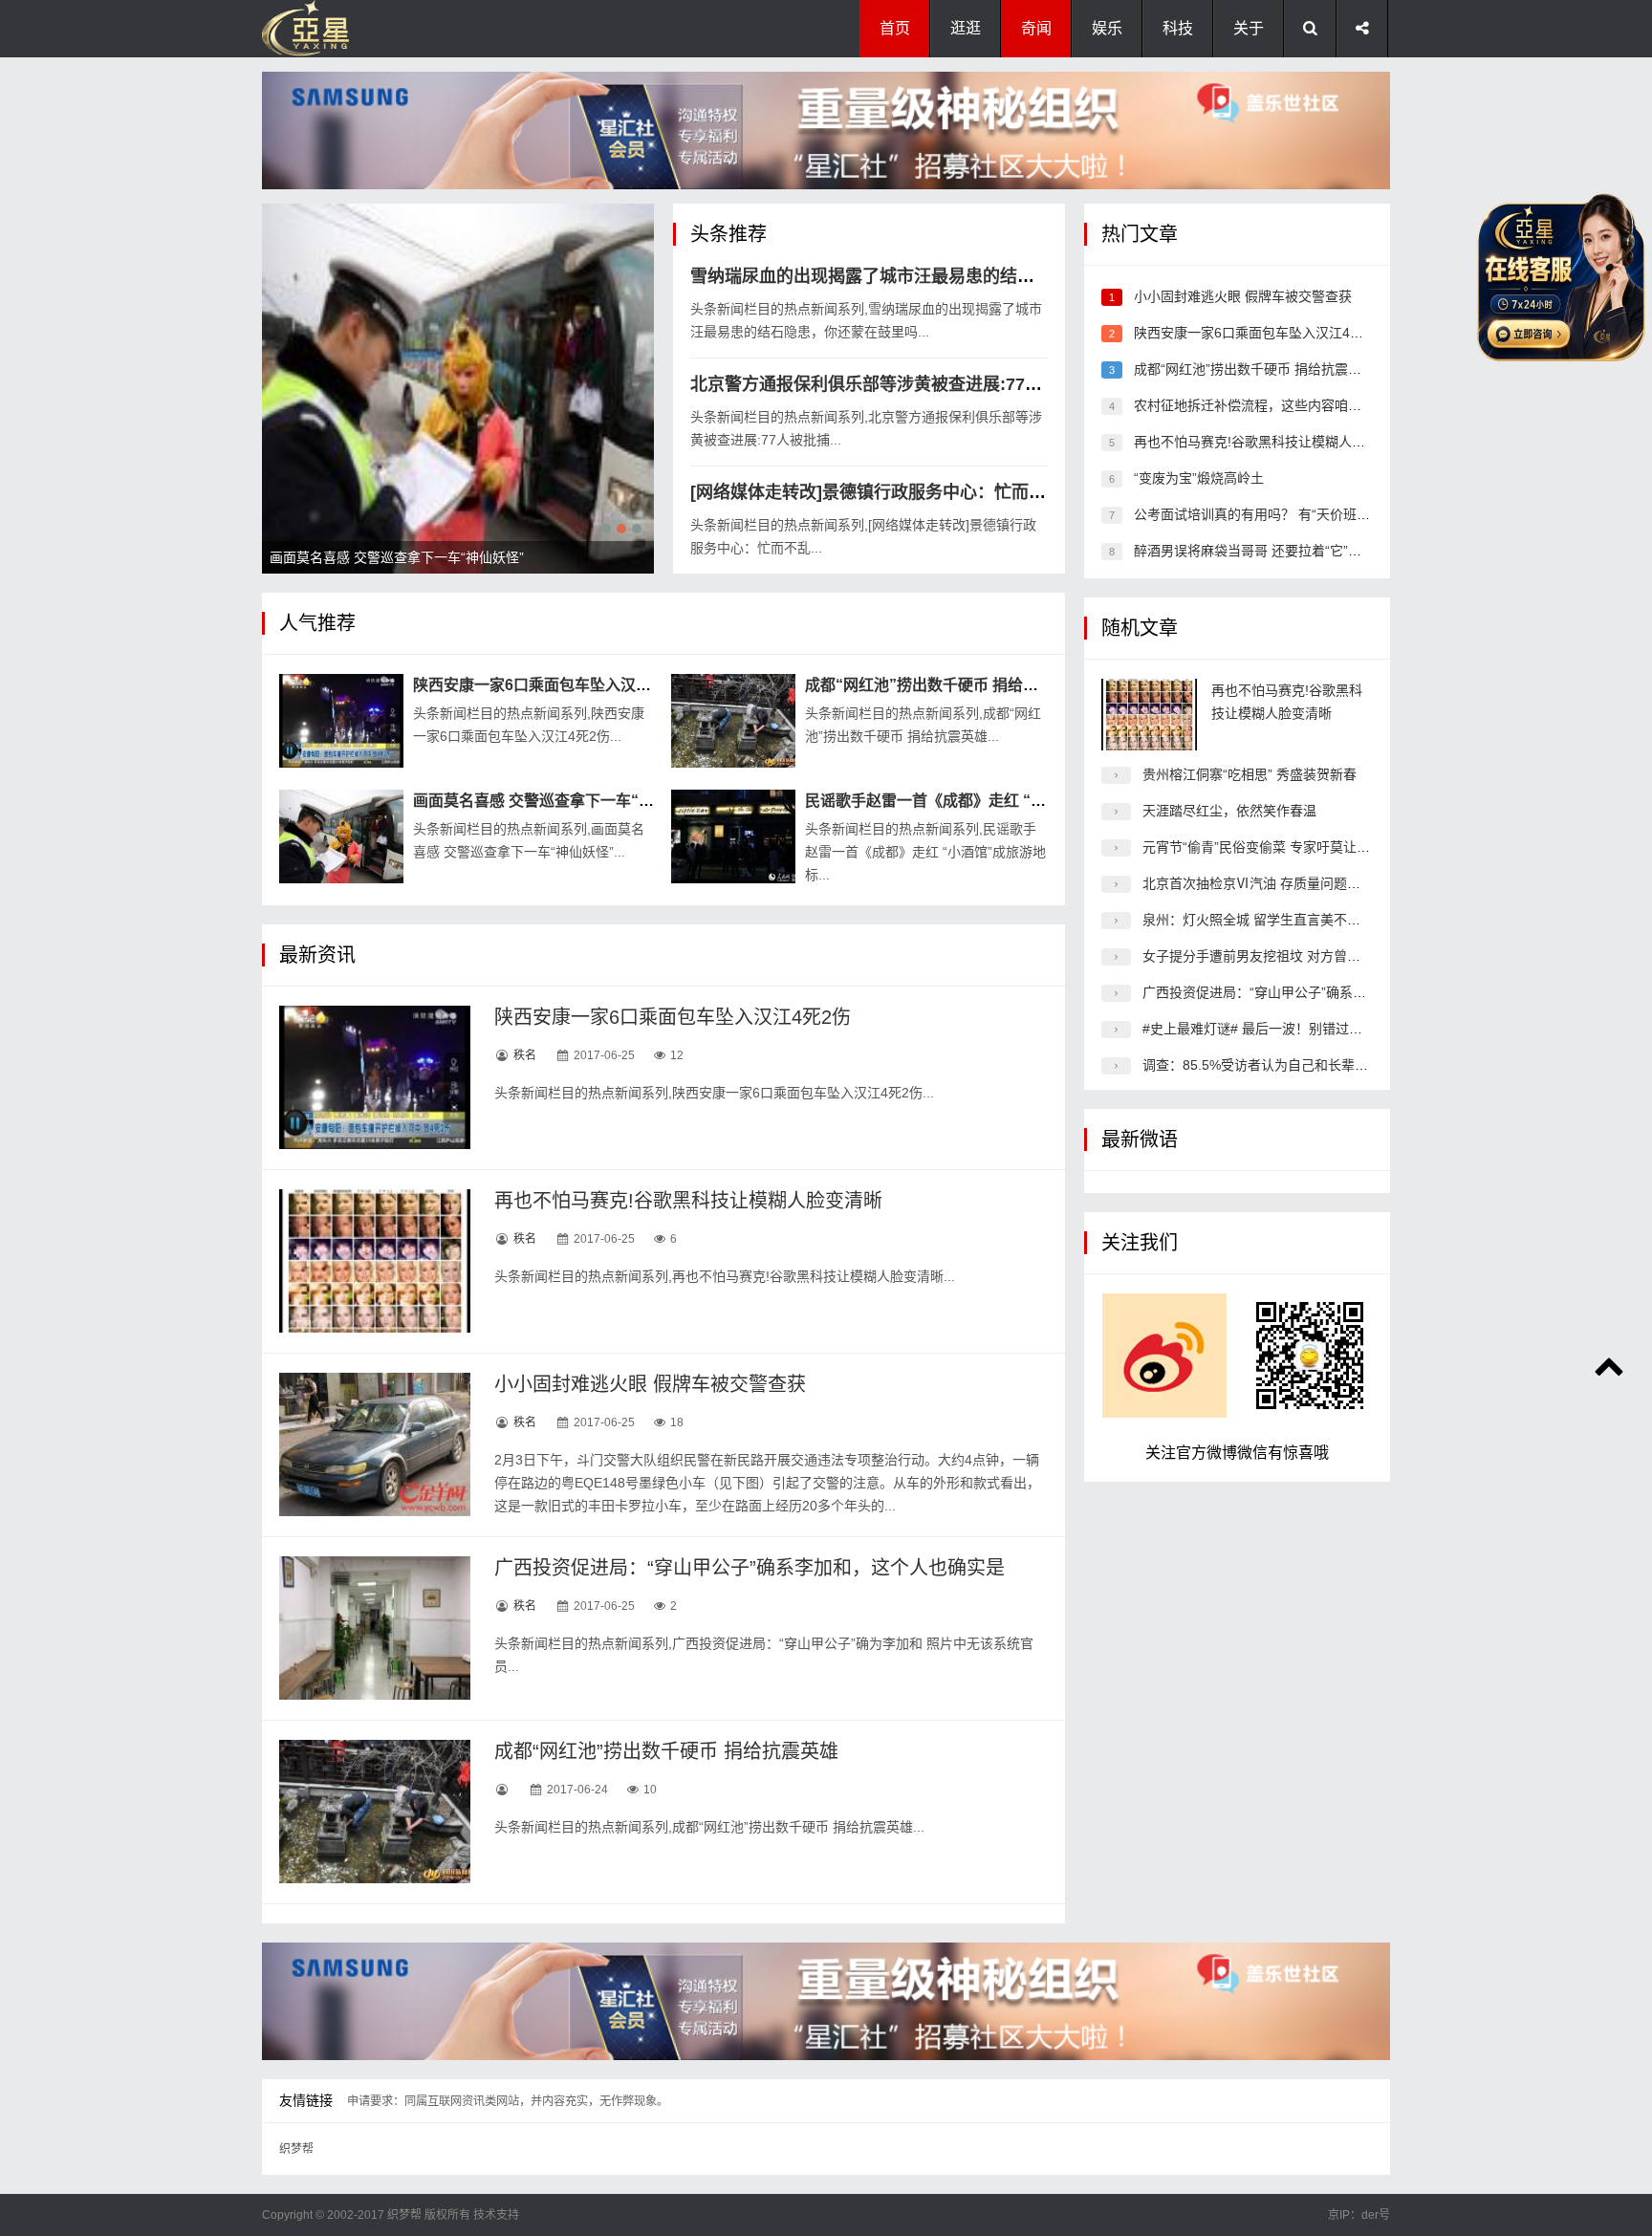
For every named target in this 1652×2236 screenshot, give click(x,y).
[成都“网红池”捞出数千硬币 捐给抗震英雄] (733, 721)
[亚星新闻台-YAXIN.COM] (358, 29)
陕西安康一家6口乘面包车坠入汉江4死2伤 (556, 685)
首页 (895, 28)
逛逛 (966, 28)
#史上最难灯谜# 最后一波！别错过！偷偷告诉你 (1286, 1029)
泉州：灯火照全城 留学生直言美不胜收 (1258, 920)
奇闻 (1036, 28)
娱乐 (1107, 28)
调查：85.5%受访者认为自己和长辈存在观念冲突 (1289, 1065)
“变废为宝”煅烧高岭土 (1199, 478)
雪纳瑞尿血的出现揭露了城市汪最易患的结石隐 (871, 276)
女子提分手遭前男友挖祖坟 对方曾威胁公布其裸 (1285, 956)
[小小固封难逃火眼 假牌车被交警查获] (375, 1444)
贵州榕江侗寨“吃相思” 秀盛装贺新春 (1250, 774)
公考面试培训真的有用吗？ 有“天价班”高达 (1261, 514)
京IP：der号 (1359, 2215)
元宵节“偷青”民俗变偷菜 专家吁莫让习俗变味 (1276, 847)
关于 (1249, 28)
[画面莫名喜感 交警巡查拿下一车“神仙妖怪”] (341, 836)
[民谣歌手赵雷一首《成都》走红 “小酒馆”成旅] (733, 836)
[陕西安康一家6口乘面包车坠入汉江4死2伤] (341, 721)
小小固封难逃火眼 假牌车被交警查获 (650, 1384)
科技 (1178, 28)
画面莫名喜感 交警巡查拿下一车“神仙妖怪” (560, 801)
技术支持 (496, 2215)
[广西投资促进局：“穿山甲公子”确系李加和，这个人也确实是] (375, 1628)
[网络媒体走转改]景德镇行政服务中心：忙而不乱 (877, 492)
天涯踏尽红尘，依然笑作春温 (1229, 811)
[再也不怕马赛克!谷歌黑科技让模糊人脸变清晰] (375, 1261)
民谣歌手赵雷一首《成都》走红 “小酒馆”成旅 (960, 801)
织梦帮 (296, 2149)
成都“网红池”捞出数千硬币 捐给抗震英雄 (945, 685)
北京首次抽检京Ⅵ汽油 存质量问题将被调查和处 (1285, 883)
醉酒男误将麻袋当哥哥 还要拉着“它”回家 (1254, 551)
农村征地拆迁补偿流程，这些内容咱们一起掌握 (1274, 405)
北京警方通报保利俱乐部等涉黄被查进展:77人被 (875, 384)
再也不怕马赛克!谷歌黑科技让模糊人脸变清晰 (688, 1201)
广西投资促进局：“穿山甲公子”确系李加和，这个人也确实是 (750, 1568)
